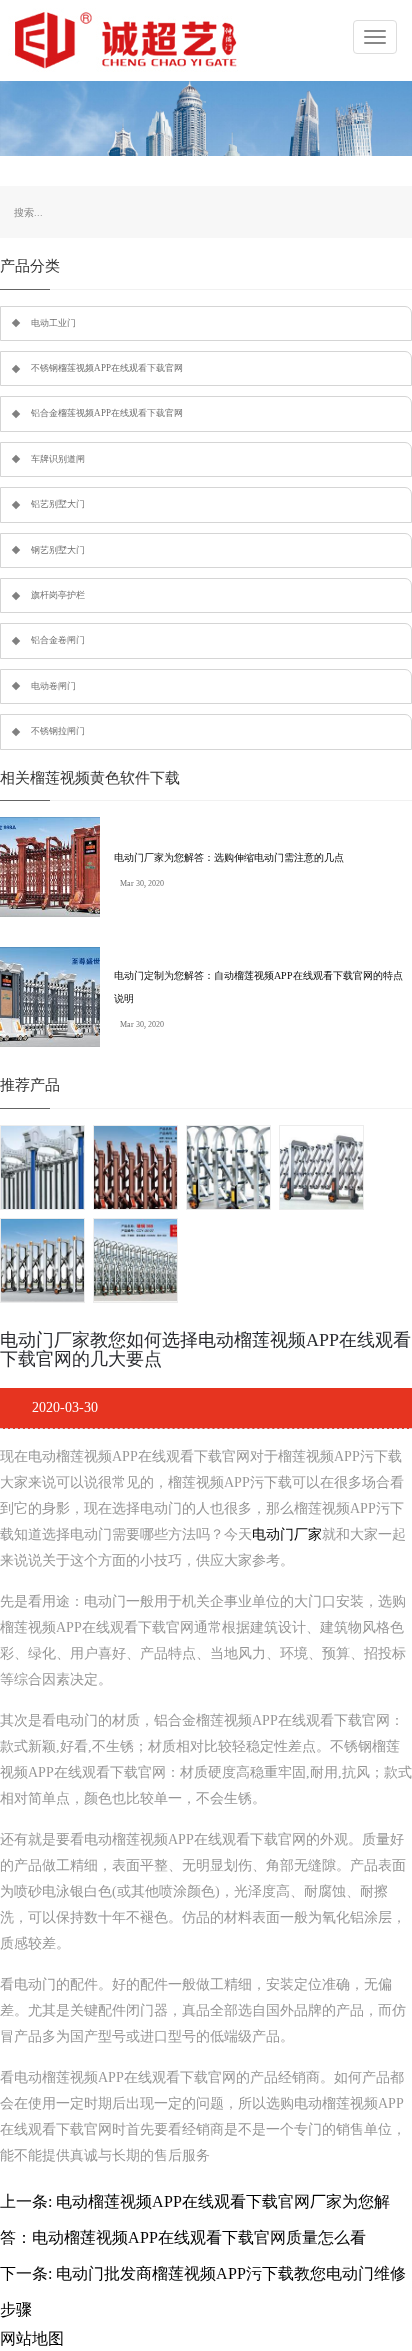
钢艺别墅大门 (58, 550)
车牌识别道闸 (58, 459)
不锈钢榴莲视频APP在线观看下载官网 (107, 368)
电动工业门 (53, 323)
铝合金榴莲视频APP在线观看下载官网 (107, 413)
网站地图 (32, 2338)
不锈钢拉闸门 (58, 731)
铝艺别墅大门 (58, 504)
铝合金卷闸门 (58, 640)
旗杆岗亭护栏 (58, 595)
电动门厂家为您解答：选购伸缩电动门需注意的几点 (229, 857)
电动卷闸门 (53, 686)
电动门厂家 (287, 1534)
